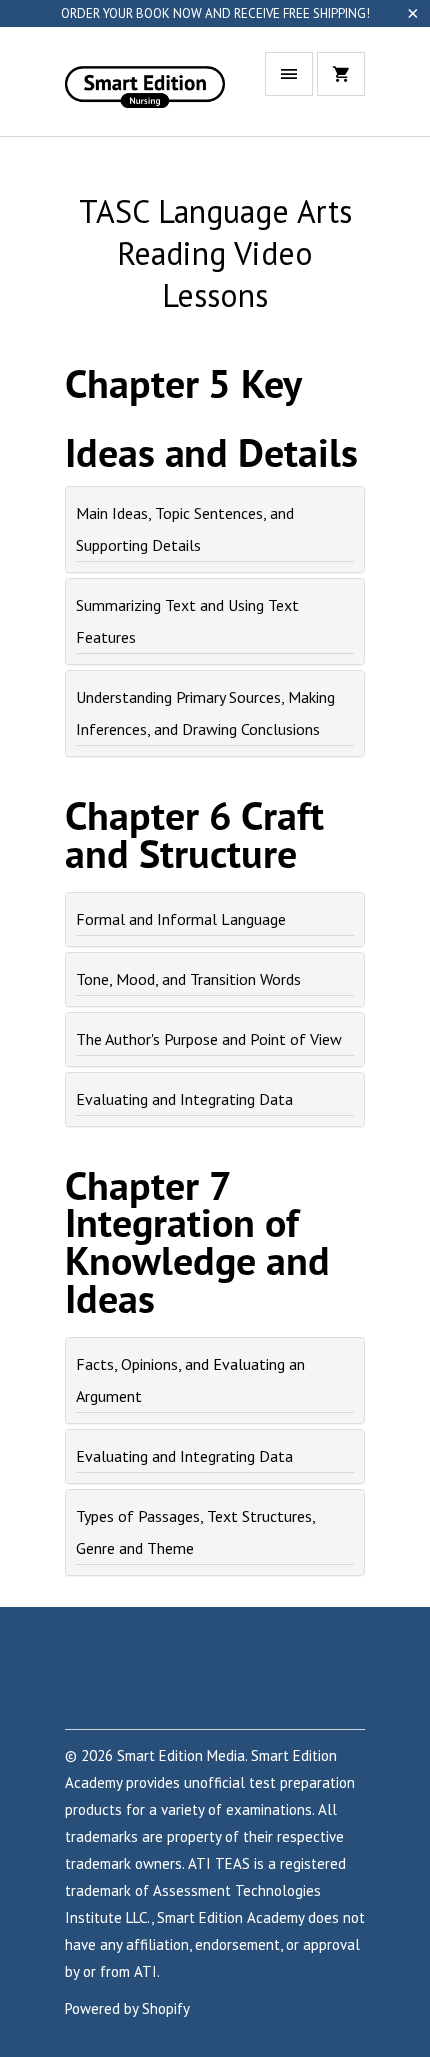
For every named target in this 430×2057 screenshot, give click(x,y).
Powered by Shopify (127, 2008)
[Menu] (289, 74)
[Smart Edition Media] (145, 89)
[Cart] (341, 74)
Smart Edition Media (181, 1755)
